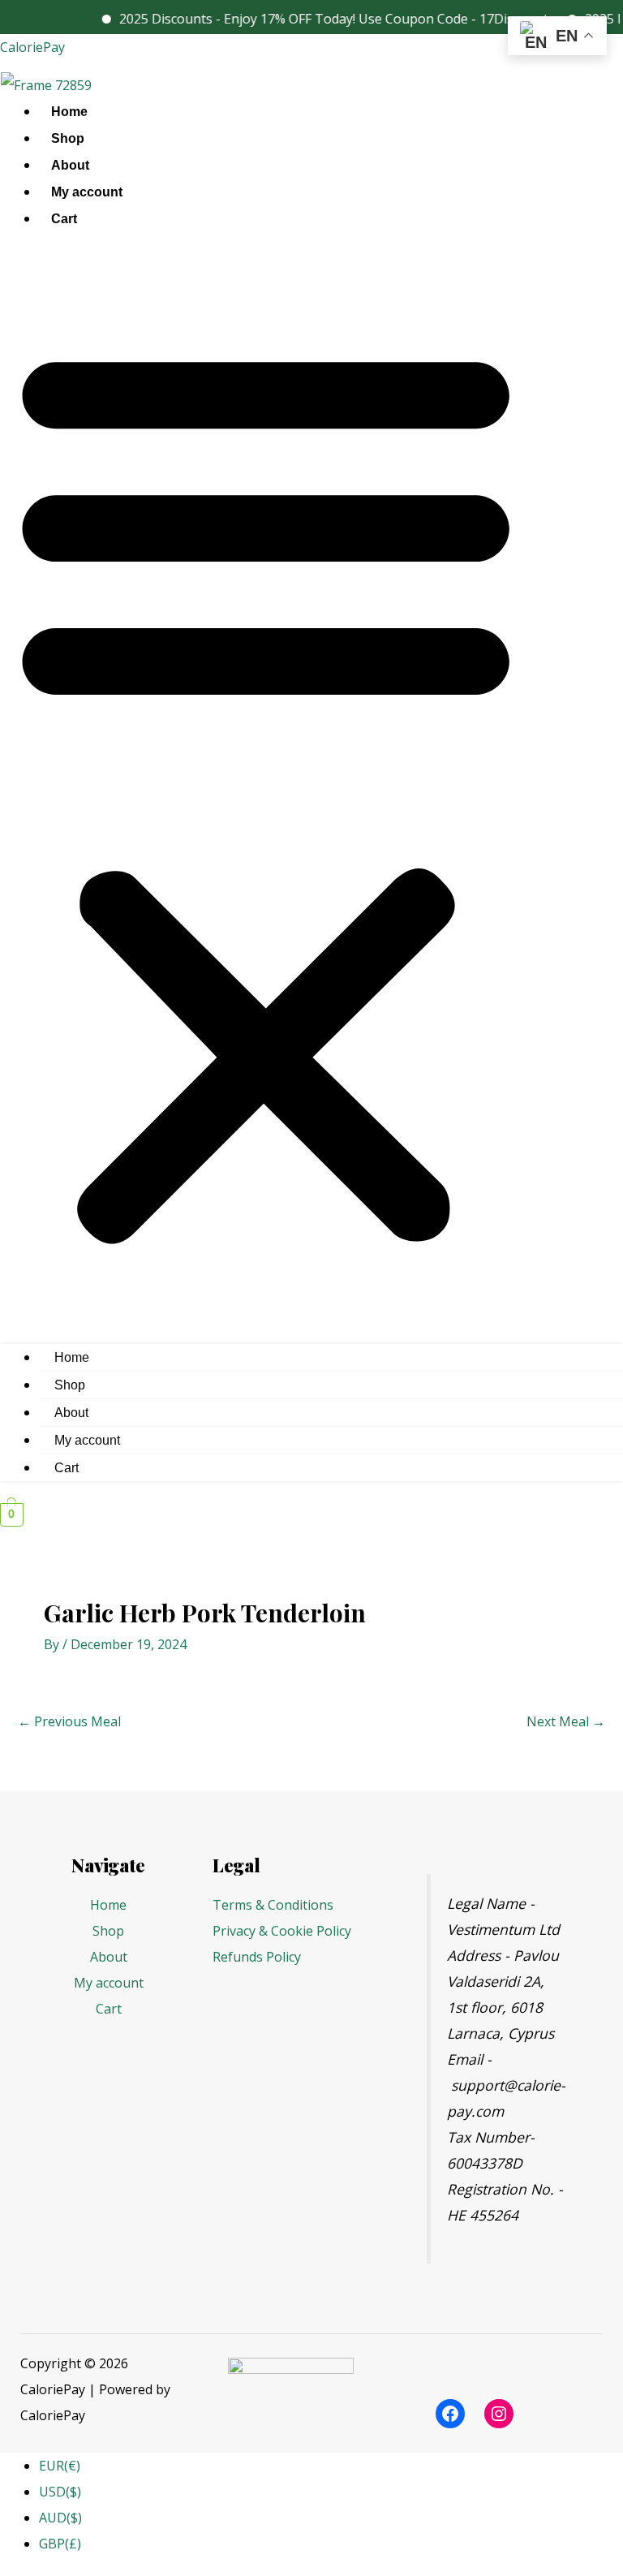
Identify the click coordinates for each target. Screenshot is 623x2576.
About (70, 165)
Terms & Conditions (273, 1905)
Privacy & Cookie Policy (282, 1931)
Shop (68, 138)
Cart (64, 219)
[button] (266, 792)
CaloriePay (32, 47)
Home (69, 112)
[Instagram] (499, 2414)
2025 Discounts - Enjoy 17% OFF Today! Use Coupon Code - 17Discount (312, 19)
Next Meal (566, 1721)
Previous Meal (69, 1721)
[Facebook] (450, 2414)
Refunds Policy (257, 1957)
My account (87, 192)
